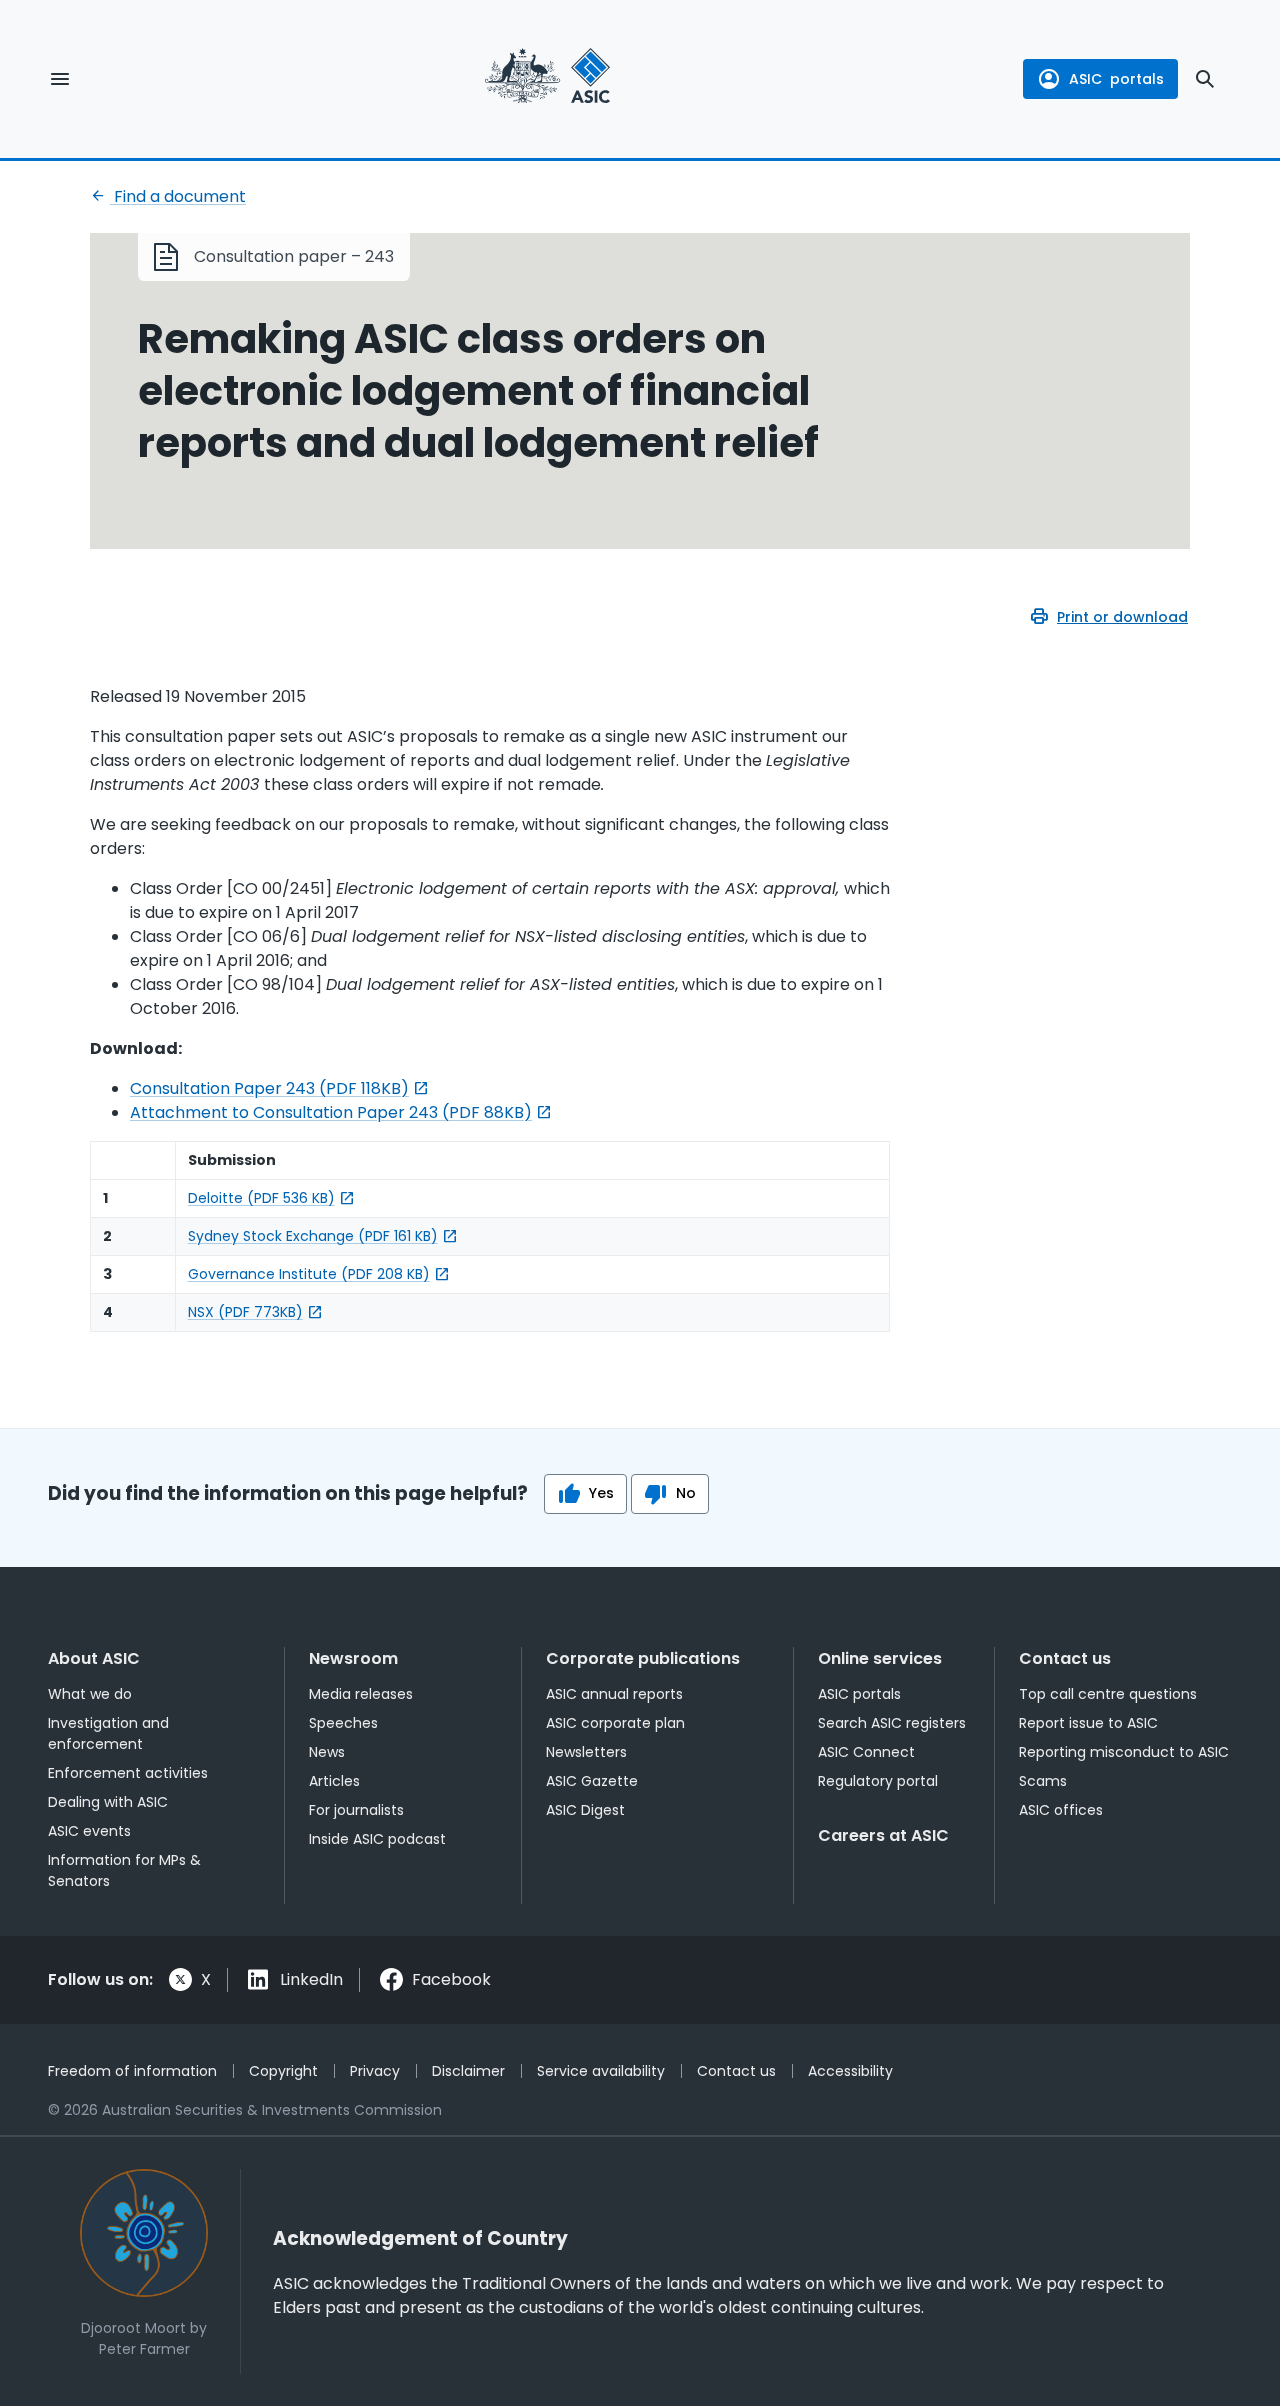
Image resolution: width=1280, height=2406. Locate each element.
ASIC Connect (866, 1752)
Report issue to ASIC (1088, 1723)
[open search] (1205, 79)
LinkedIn (311, 1979)
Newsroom (353, 1658)
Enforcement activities (128, 1773)
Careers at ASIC (883, 1835)
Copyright (283, 2071)
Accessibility (850, 2071)
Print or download (1122, 617)
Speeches (343, 1723)
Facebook (451, 1979)
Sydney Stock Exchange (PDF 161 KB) (313, 1236)
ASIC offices (1061, 1810)
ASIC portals (859, 1694)
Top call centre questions (1108, 1694)
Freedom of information (132, 2071)
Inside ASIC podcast (377, 1839)
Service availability (601, 2071)
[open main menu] (60, 79)
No (686, 1493)
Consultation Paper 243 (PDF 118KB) (269, 1088)
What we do (90, 1694)
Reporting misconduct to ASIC (1124, 1752)
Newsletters (586, 1752)
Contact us (1065, 1658)
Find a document (178, 196)
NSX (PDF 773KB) (245, 1312)
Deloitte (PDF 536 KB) (261, 1198)
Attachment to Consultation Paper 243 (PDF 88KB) (331, 1112)
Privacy (375, 2071)
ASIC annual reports (614, 1694)
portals (1116, 79)
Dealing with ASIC (108, 1802)
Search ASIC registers (892, 1723)
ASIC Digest (585, 1810)
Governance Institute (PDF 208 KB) (309, 1274)
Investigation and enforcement (108, 1733)
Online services (880, 1658)
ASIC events (89, 1831)
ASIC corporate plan (615, 1723)
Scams (1043, 1781)
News (327, 1752)
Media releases (361, 1694)
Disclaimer (468, 2071)
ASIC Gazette (592, 1781)
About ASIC (94, 1658)
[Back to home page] (547, 79)
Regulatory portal (878, 1781)
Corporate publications (643, 1658)
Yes (601, 1493)
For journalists (356, 1810)
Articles (334, 1781)
